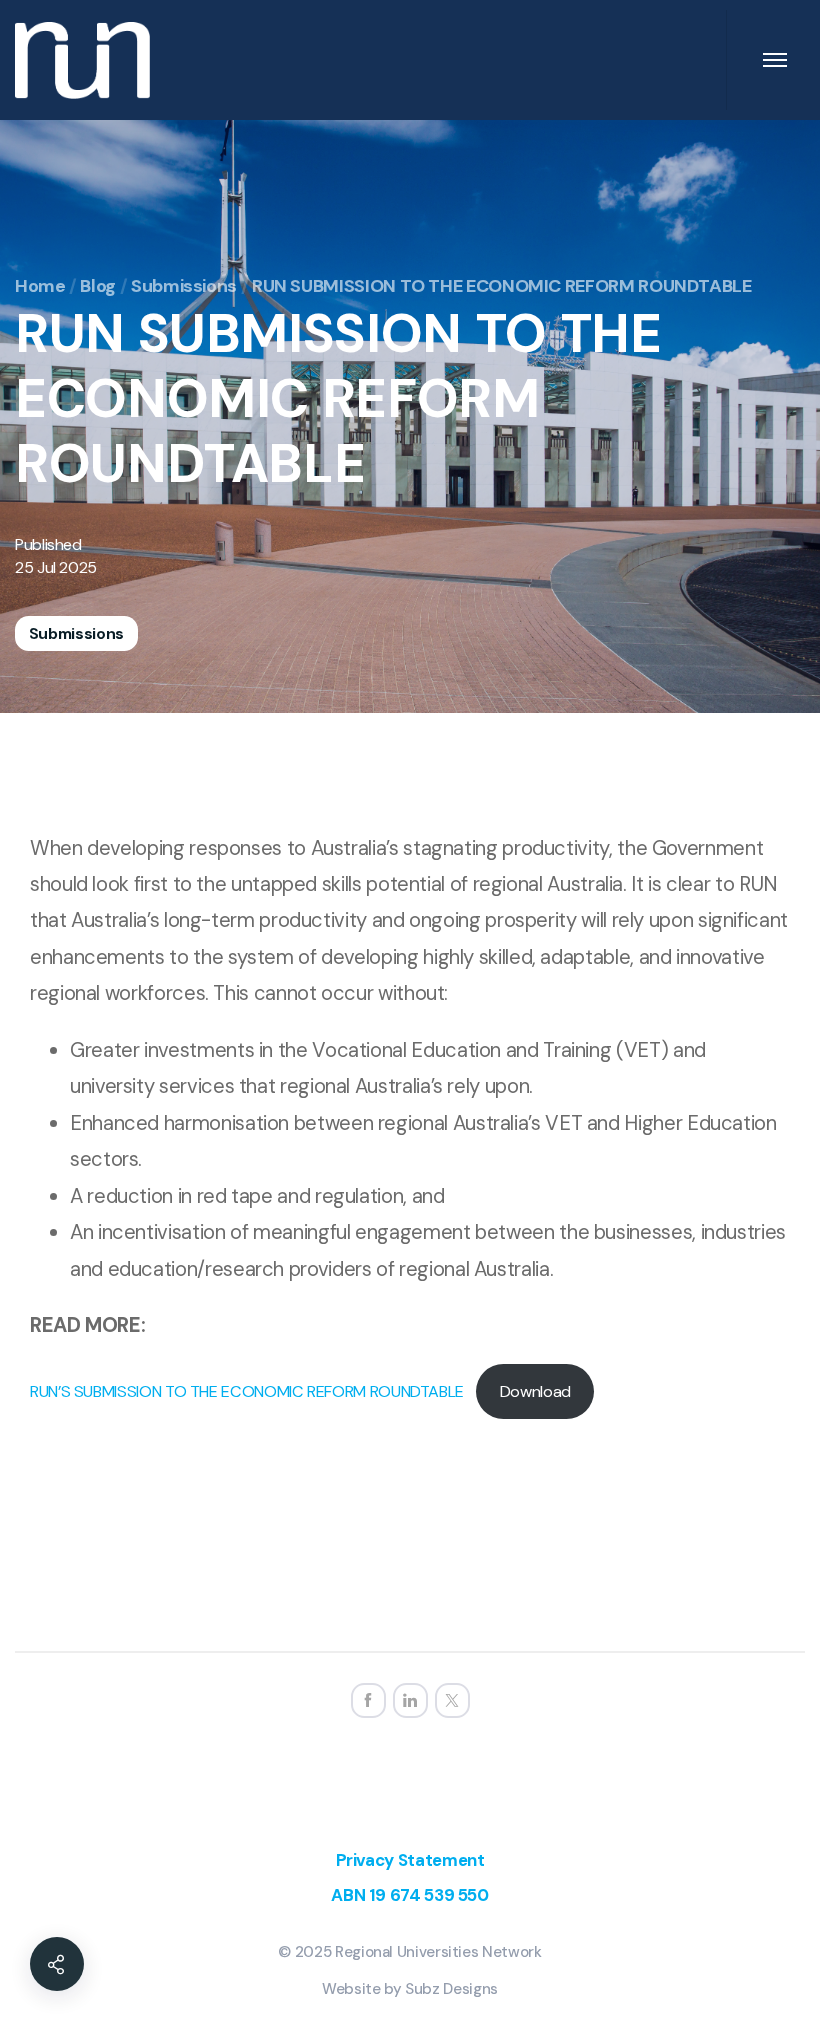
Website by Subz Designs (410, 1989)
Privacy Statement (410, 1860)
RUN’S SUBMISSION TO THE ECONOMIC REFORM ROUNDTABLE (247, 1391)
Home (40, 286)
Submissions (184, 286)
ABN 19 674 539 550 (410, 1895)
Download (535, 1391)
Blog (98, 286)
